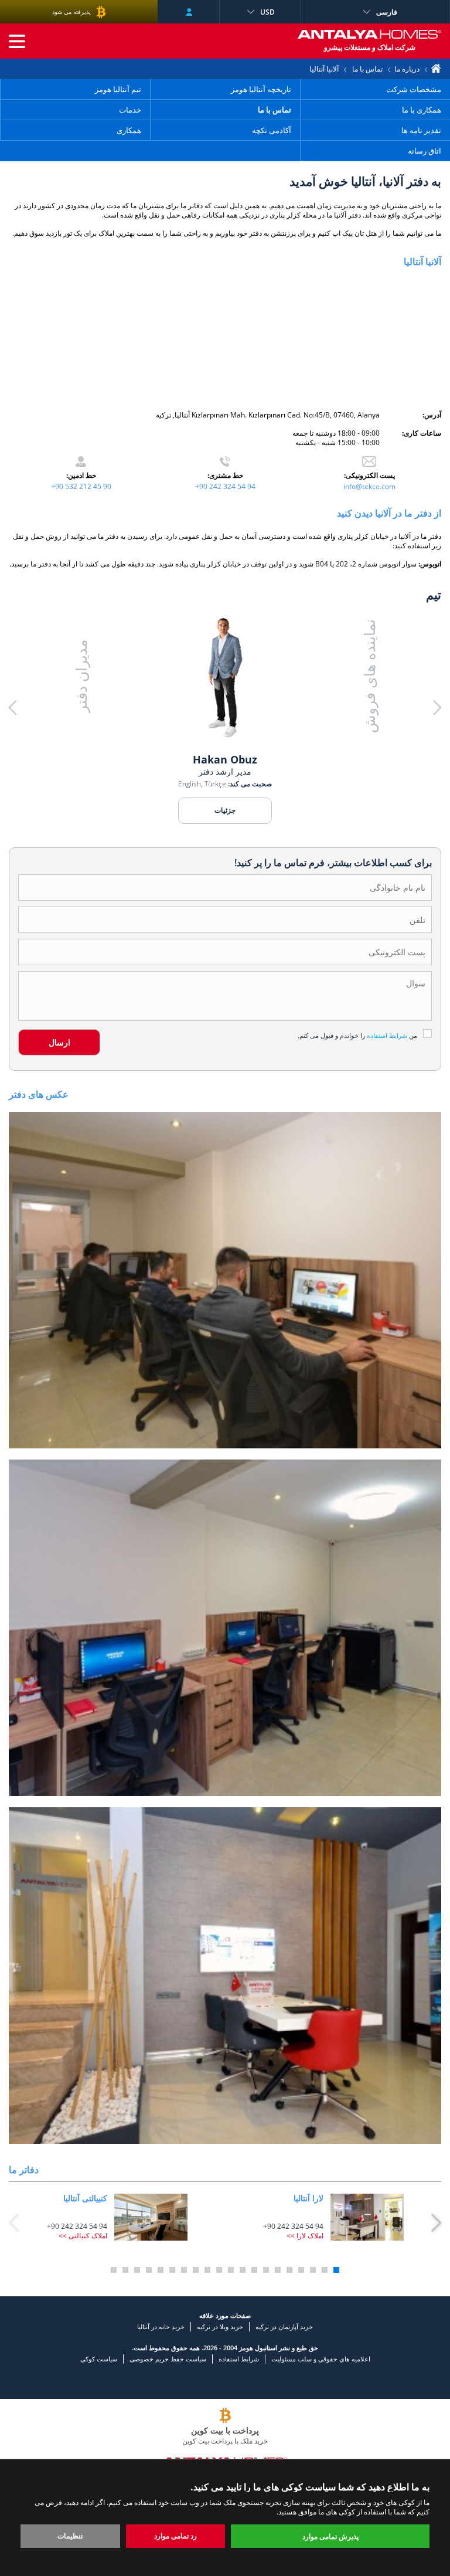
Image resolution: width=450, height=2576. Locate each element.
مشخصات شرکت (414, 89)
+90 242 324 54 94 (225, 486)
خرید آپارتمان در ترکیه (284, 2326)
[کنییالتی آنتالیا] (151, 2217)
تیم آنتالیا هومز (118, 89)
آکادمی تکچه (272, 130)
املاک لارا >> (305, 2236)
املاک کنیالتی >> (83, 2236)
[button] (398, 708)
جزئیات (225, 810)
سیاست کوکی (99, 2359)
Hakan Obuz (225, 759)
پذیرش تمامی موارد (330, 2536)
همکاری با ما (422, 110)
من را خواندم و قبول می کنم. (357, 1035)
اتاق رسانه (425, 151)
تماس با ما (367, 69)
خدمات (130, 110)
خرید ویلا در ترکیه (220, 2326)
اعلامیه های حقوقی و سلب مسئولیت (321, 2359)
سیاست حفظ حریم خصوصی (168, 2359)
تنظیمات (70, 2536)
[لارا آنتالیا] (367, 2217)
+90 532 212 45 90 (81, 486)
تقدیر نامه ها (421, 130)
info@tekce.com (369, 486)
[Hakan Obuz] (225, 679)
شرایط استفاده (239, 2359)
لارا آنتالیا (308, 2198)
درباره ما (407, 69)
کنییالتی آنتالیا (85, 2198)
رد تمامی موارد (175, 2536)
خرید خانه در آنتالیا (161, 2326)
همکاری (129, 130)
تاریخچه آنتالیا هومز (261, 89)
